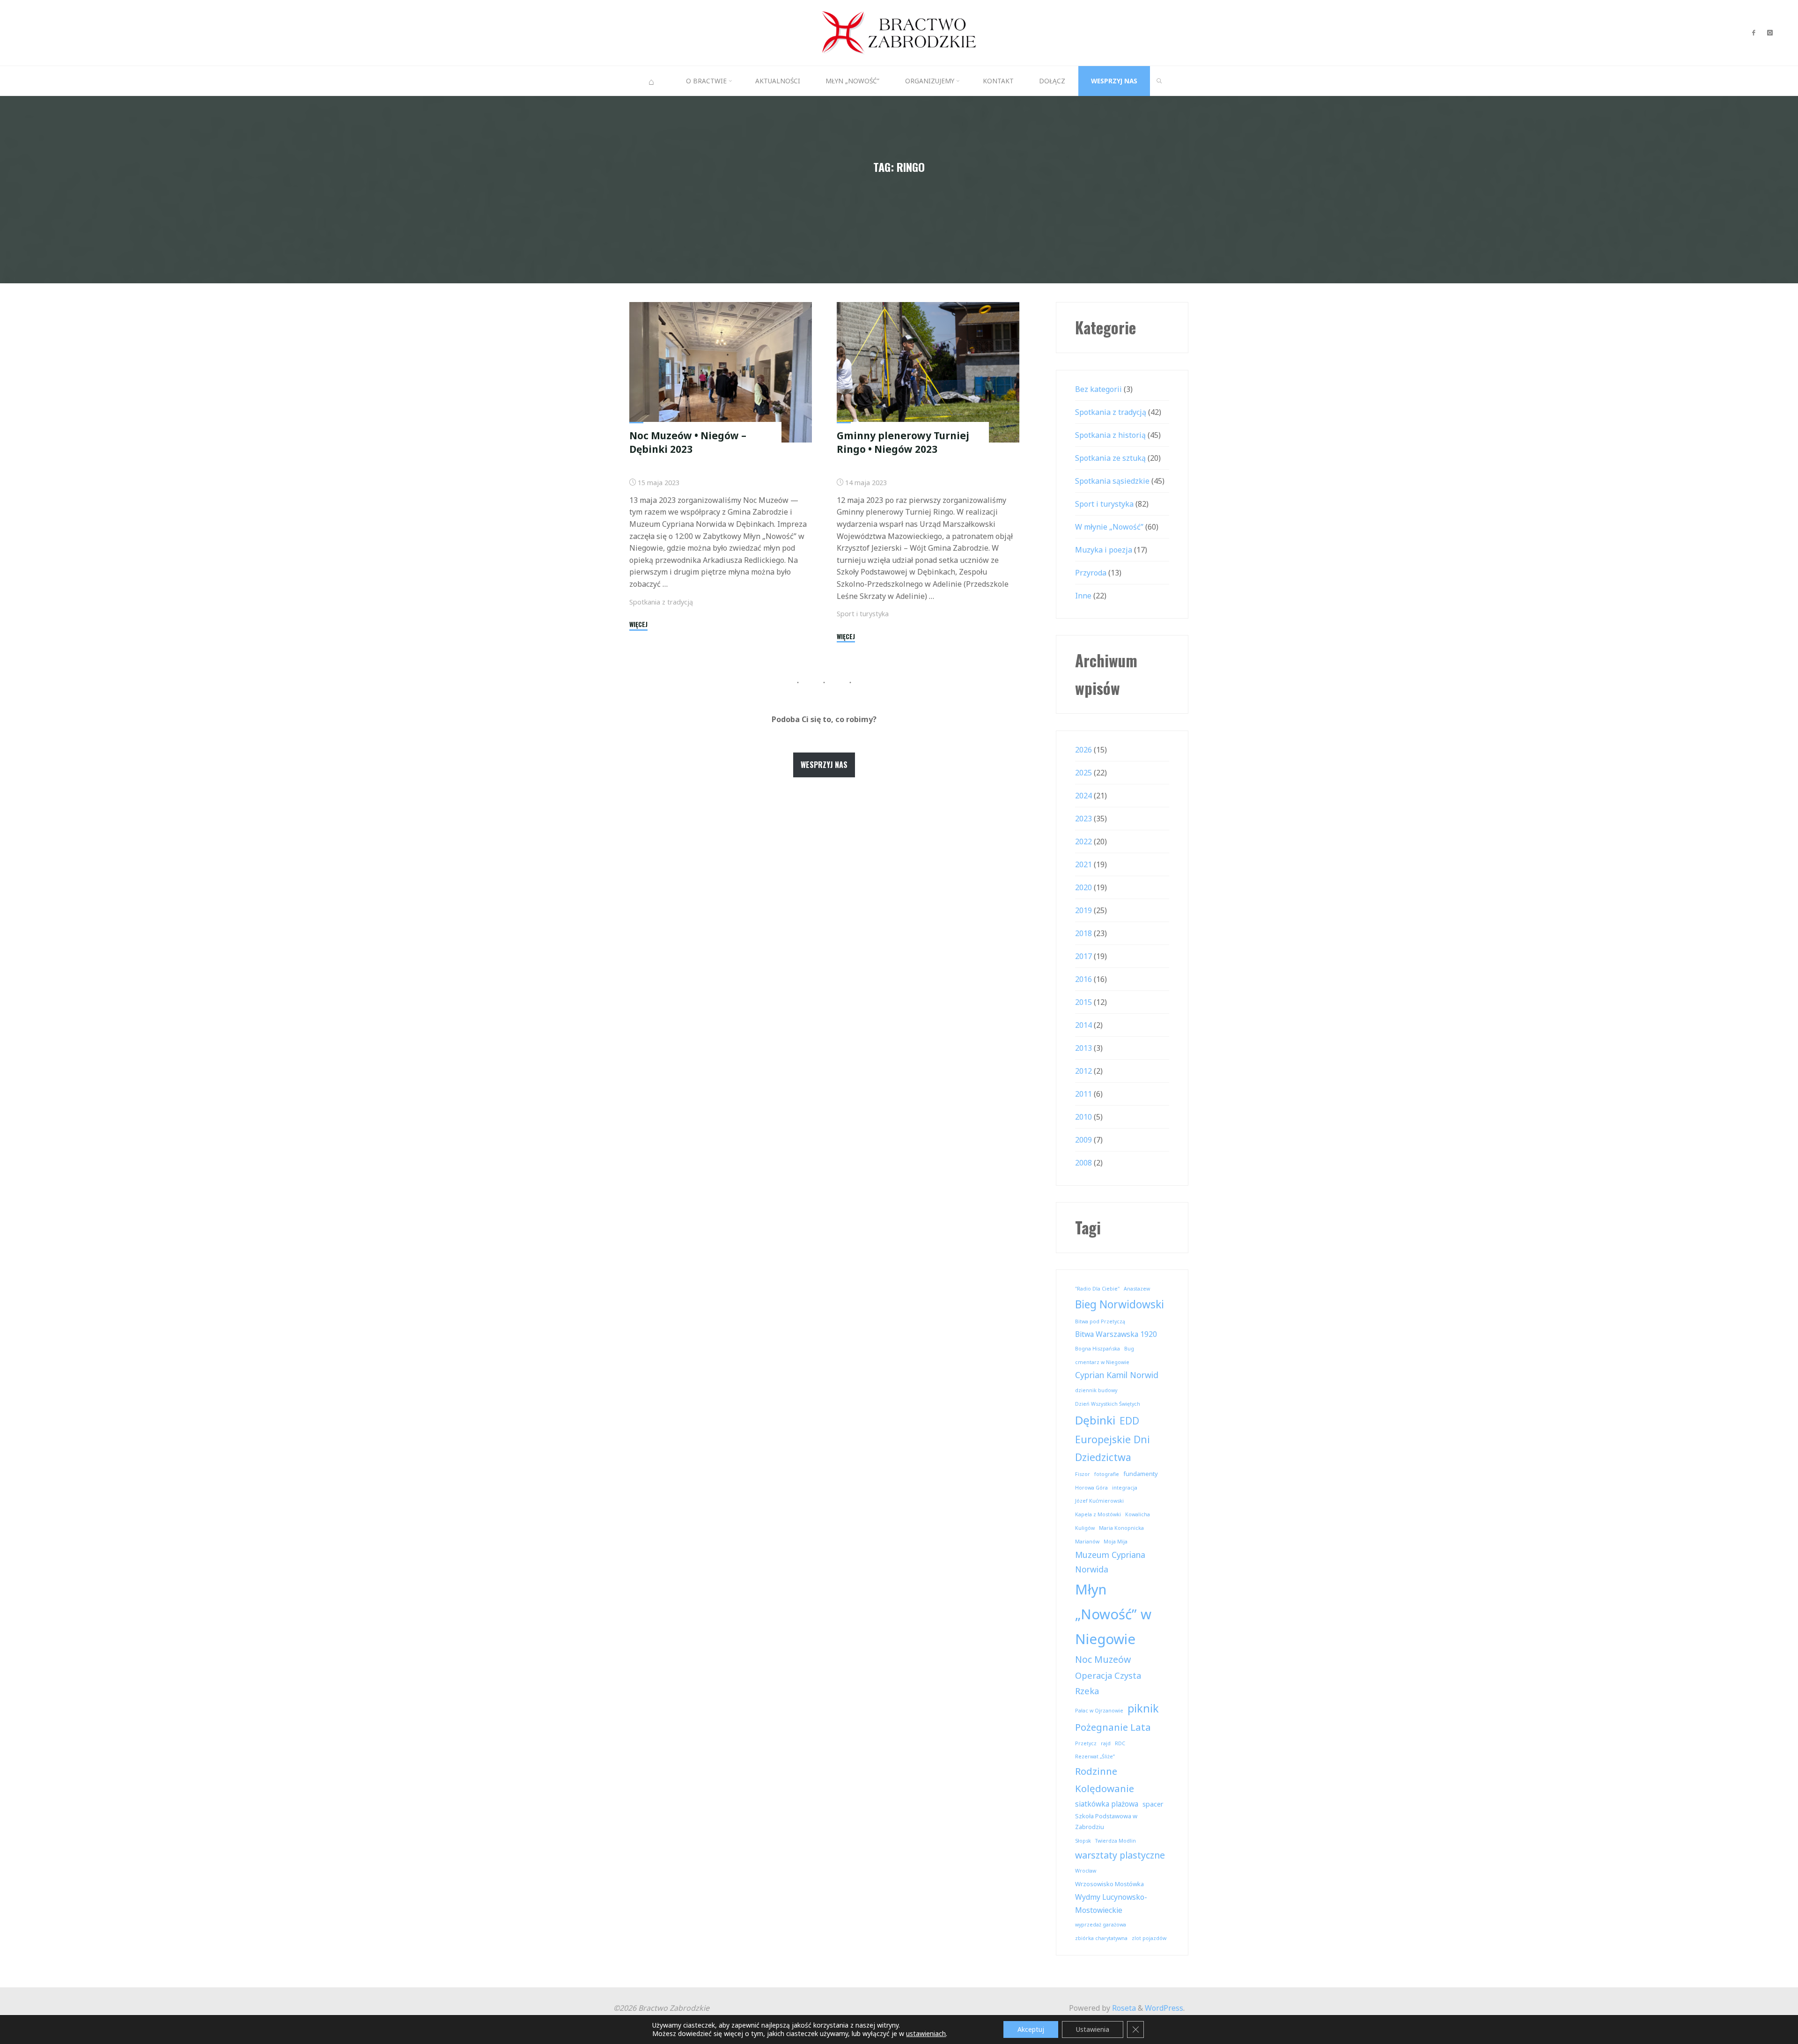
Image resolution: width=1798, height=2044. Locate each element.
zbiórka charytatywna (1101, 1938)
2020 (1083, 887)
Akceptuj (1031, 2029)
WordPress (1164, 2008)
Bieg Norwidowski (1120, 1304)
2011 (1083, 1094)
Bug (1129, 1349)
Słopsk (1083, 1841)
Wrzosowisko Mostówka (1109, 1884)
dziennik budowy (1096, 1390)
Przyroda (1091, 573)
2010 (1083, 1117)
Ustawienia (1093, 2029)
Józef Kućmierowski (1099, 1501)
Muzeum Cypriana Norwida (1110, 1562)
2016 (1083, 979)
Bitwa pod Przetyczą (1100, 1321)
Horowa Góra (1091, 1488)
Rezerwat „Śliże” (1095, 1756)
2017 (1083, 956)
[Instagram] (1770, 33)
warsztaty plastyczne (1120, 1855)
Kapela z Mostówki (1098, 1514)
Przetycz (1086, 1743)
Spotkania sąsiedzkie (1112, 481)
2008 (1083, 1163)
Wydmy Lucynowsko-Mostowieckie (1111, 1904)
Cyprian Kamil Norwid (1117, 1375)
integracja (1125, 1488)
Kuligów (1085, 1528)
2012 (1083, 1071)
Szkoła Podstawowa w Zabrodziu (1106, 1821)
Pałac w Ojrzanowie (1099, 1711)
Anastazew (1137, 1289)
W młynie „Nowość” (1109, 527)
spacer (1153, 1804)
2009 (1083, 1140)
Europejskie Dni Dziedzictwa (1113, 1448)
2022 (1083, 841)
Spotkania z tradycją (661, 602)
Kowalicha (1138, 1514)
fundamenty (1141, 1474)
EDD (1129, 1421)
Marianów (1087, 1542)
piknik (1143, 1708)
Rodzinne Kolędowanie (1105, 1780)
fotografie (1107, 1474)
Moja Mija (1116, 1542)
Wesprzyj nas (824, 765)
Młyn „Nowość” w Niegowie (1113, 1614)
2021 (1083, 864)
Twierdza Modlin (1116, 1841)
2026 (1083, 750)
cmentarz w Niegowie (1102, 1362)
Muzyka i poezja (1104, 550)
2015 (1083, 1002)
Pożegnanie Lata (1113, 1727)
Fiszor (1083, 1474)
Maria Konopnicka (1121, 1528)
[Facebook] (1753, 33)
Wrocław (1086, 1871)
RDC (1120, 1743)
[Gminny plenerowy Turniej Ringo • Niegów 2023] (928, 372)
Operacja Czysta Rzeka (1108, 1683)
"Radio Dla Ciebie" (1097, 1289)
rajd (1106, 1743)
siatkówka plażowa (1107, 1804)
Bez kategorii (1098, 389)
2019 (1083, 910)
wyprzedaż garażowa (1101, 1925)
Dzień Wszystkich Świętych (1108, 1404)
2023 (1083, 819)
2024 (1083, 796)
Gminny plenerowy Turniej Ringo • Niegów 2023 (903, 442)
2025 (1083, 773)
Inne (1083, 596)
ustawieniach (926, 2034)
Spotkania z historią (1110, 435)
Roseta (1123, 2008)
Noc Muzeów (1103, 1659)
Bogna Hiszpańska (1098, 1349)
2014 (1083, 1025)
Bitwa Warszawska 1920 (1116, 1334)
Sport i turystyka (863, 614)
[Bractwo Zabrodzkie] (899, 32)
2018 (1083, 933)
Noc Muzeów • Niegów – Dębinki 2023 (688, 442)
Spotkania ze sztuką (1110, 458)
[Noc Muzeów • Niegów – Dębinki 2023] (721, 372)
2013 (1083, 1048)
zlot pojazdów (1149, 1938)
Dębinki (1095, 1420)
